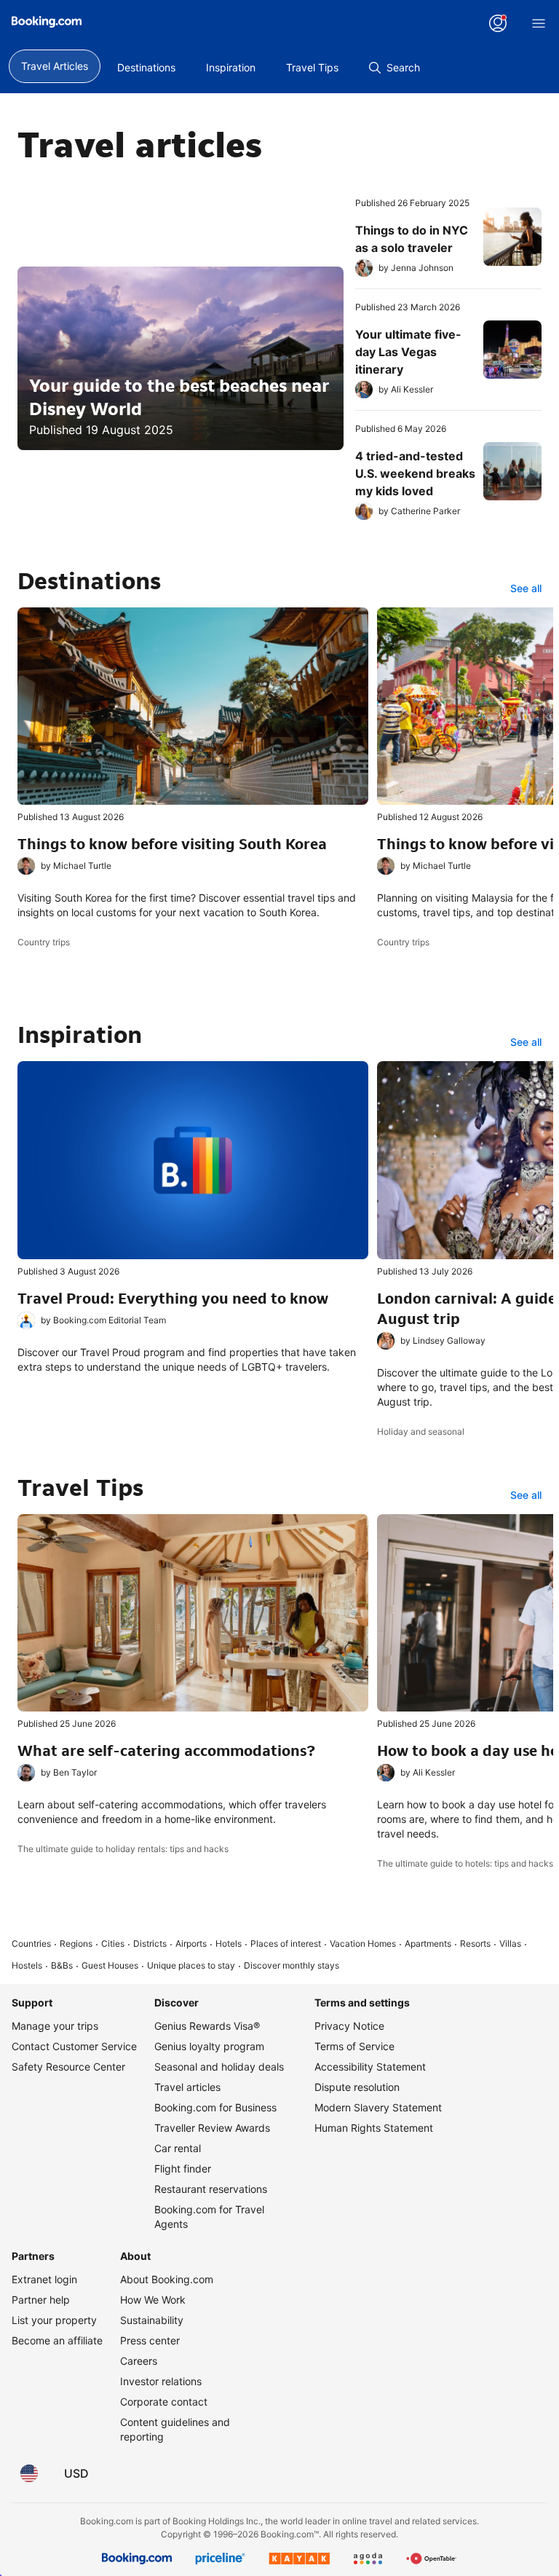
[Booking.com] (47, 22)
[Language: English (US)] (29, 2473)
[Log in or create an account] (498, 23)
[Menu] (539, 23)
